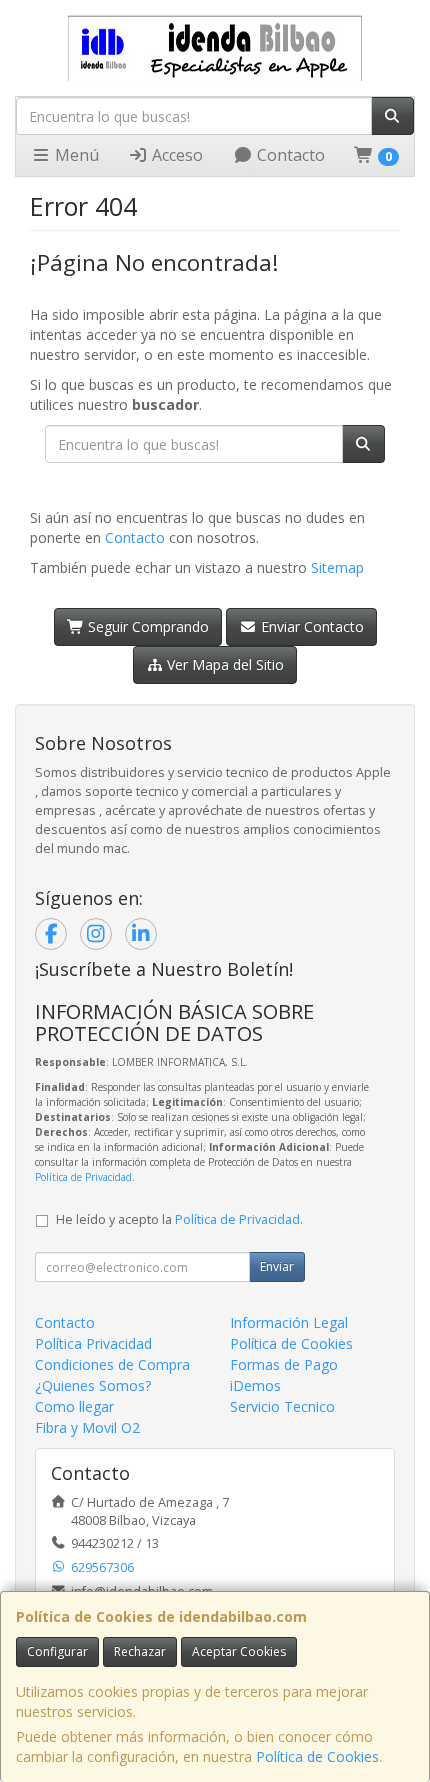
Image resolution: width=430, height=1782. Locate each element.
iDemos (255, 1385)
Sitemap (337, 567)
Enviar (277, 1266)
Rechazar (140, 1651)
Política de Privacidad (83, 1177)
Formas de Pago (284, 1364)
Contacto (289, 155)
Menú (75, 155)
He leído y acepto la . (179, 1219)
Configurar (57, 1651)
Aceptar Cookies (239, 1651)
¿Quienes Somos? (93, 1385)
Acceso (175, 155)
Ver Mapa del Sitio (223, 664)
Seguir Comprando (146, 626)
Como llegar (74, 1406)
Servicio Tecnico (282, 1406)
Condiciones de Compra (112, 1364)
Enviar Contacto (310, 626)
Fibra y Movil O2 (87, 1427)
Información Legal (289, 1322)
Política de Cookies (317, 1756)
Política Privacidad (93, 1343)
